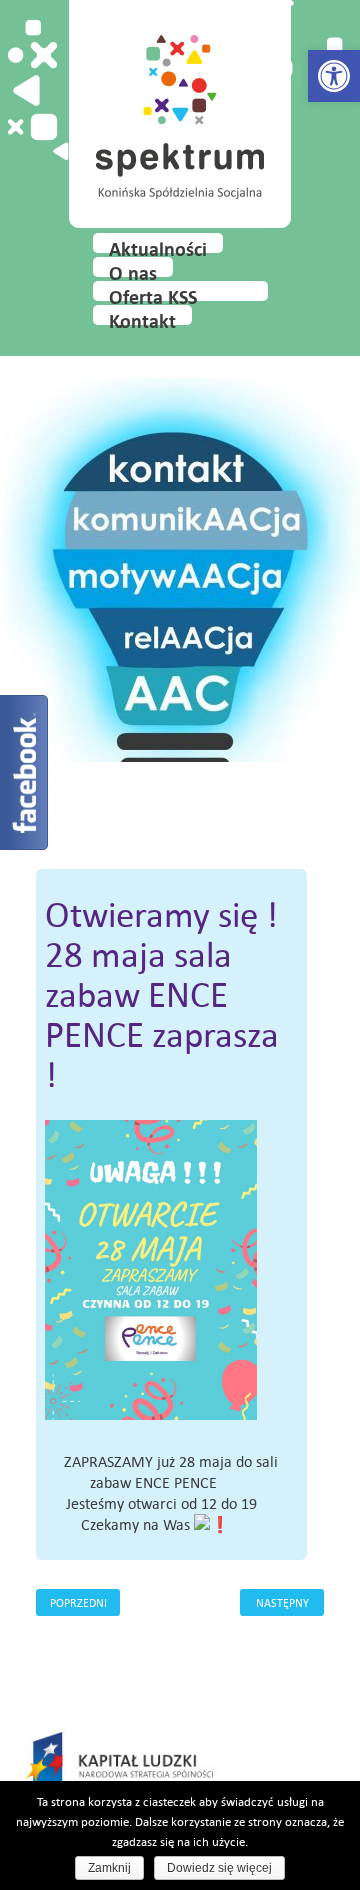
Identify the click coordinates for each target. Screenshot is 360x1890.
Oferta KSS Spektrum (153, 293)
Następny (282, 1602)
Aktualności (158, 245)
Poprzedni (78, 1602)
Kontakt (142, 317)
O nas (133, 269)
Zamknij (109, 1868)
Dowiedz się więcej (219, 1868)
